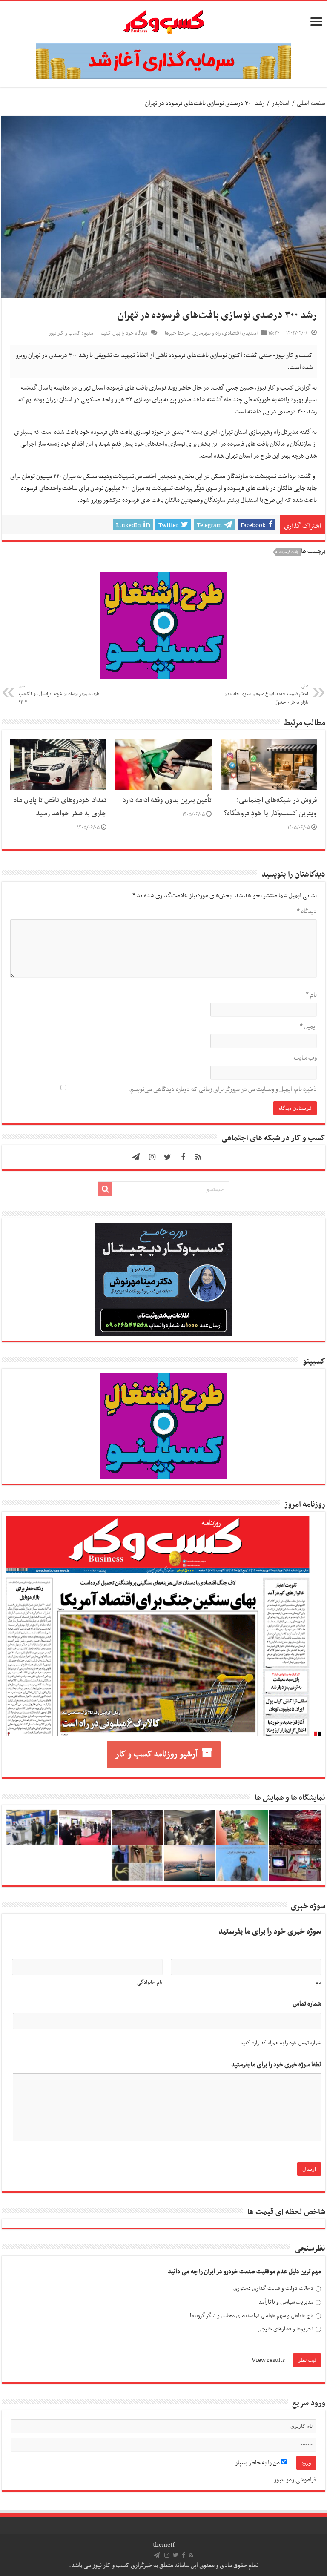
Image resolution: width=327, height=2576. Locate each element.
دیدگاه (307, 911)
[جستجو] (105, 1189)
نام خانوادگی (150, 1983)
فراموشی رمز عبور (295, 2480)
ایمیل (308, 1026)
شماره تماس (307, 2004)
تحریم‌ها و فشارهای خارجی (285, 2329)
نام (311, 995)
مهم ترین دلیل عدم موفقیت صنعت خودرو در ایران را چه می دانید (244, 2272)
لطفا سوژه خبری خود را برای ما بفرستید (276, 2065)
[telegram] (136, 1157)
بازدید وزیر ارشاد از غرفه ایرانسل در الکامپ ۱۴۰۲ (59, 695)
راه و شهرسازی (207, 333)
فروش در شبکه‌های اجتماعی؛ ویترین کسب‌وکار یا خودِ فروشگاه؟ (270, 807)
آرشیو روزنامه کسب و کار (156, 1754)
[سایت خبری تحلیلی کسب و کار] (163, 20)
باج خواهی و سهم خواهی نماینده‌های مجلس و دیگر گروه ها (252, 2316)
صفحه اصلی (311, 103)
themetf (164, 2545)
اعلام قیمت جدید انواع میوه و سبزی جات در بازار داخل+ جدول (266, 695)
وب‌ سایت (305, 1058)
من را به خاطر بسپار (258, 2463)
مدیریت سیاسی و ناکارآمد (286, 2302)
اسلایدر (281, 103)
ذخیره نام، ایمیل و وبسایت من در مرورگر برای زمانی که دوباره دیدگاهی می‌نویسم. (222, 1089)
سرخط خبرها (177, 333)
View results (268, 2360)
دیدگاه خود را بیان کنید (124, 333)
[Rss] (198, 1157)
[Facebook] (183, 1157)
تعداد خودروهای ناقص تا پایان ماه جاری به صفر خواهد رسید (60, 807)
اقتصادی (232, 333)
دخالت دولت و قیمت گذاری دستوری (273, 2288)
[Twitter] (168, 1157)
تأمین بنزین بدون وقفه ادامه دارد (167, 800)
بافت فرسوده (289, 552)
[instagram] (152, 1157)
